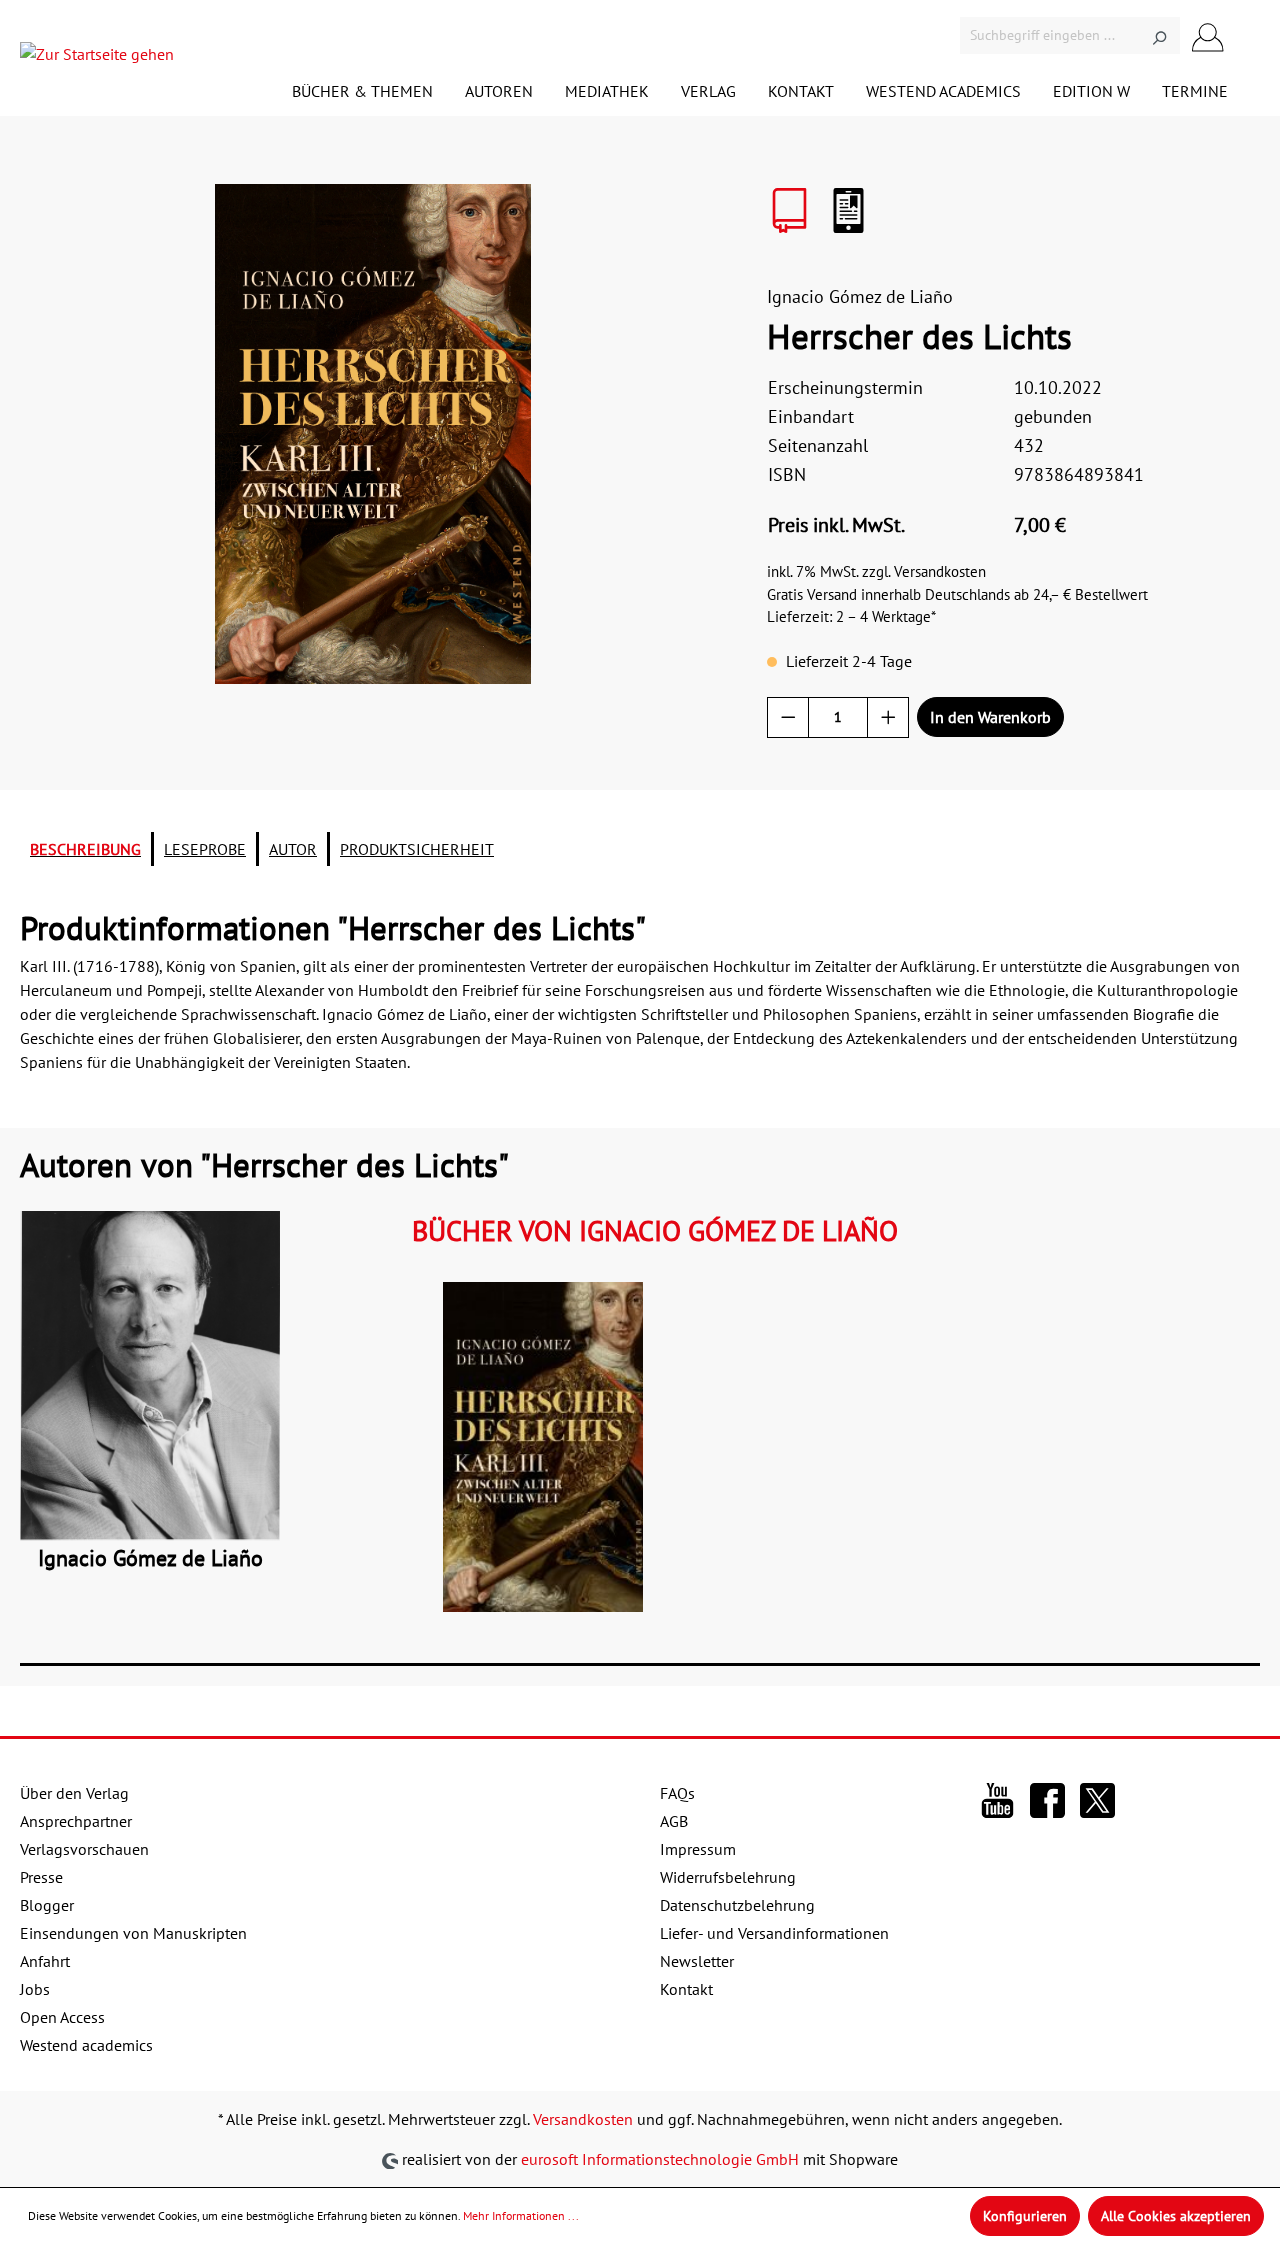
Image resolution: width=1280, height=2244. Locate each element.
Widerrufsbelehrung (728, 1877)
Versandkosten (583, 2119)
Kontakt (686, 1989)
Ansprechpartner (76, 1821)
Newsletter (697, 1961)
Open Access (62, 2017)
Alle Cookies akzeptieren (1176, 2216)
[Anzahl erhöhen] (888, 717)
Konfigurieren (1025, 2216)
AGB (674, 1821)
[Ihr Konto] (1208, 35)
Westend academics (86, 2045)
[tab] (85, 849)
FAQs (677, 1793)
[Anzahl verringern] (788, 717)
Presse (41, 1877)
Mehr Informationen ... (521, 2215)
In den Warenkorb (990, 717)
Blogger (47, 1905)
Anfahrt (45, 1961)
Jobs (35, 1989)
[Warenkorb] (1248, 38)
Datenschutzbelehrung (737, 1905)
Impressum (698, 1849)
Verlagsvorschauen (84, 1849)
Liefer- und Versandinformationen (774, 1933)
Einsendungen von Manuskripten (133, 1933)
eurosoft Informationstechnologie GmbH (660, 2159)
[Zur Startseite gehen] (97, 58)
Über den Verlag (74, 1793)
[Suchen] (1159, 35)
